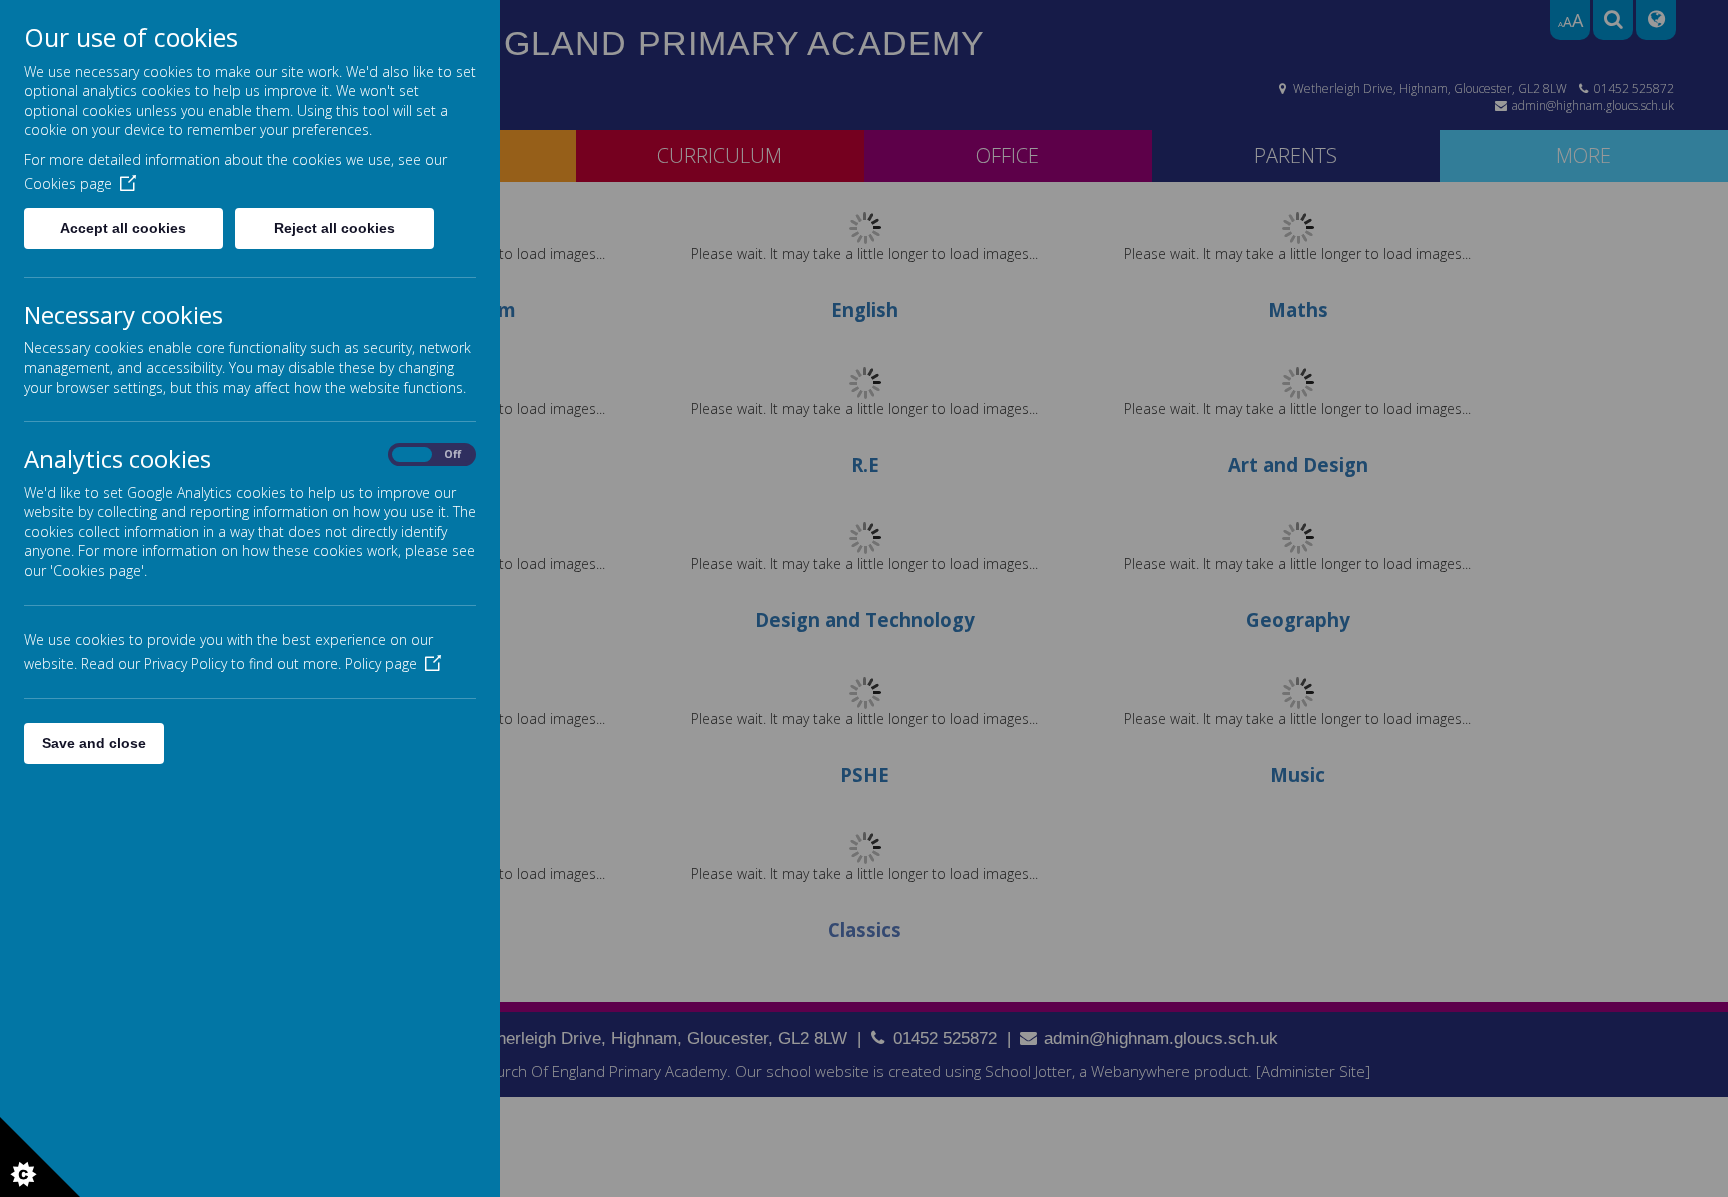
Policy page (381, 663)
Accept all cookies (123, 228)
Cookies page (68, 183)
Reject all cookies (334, 228)
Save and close (94, 743)
